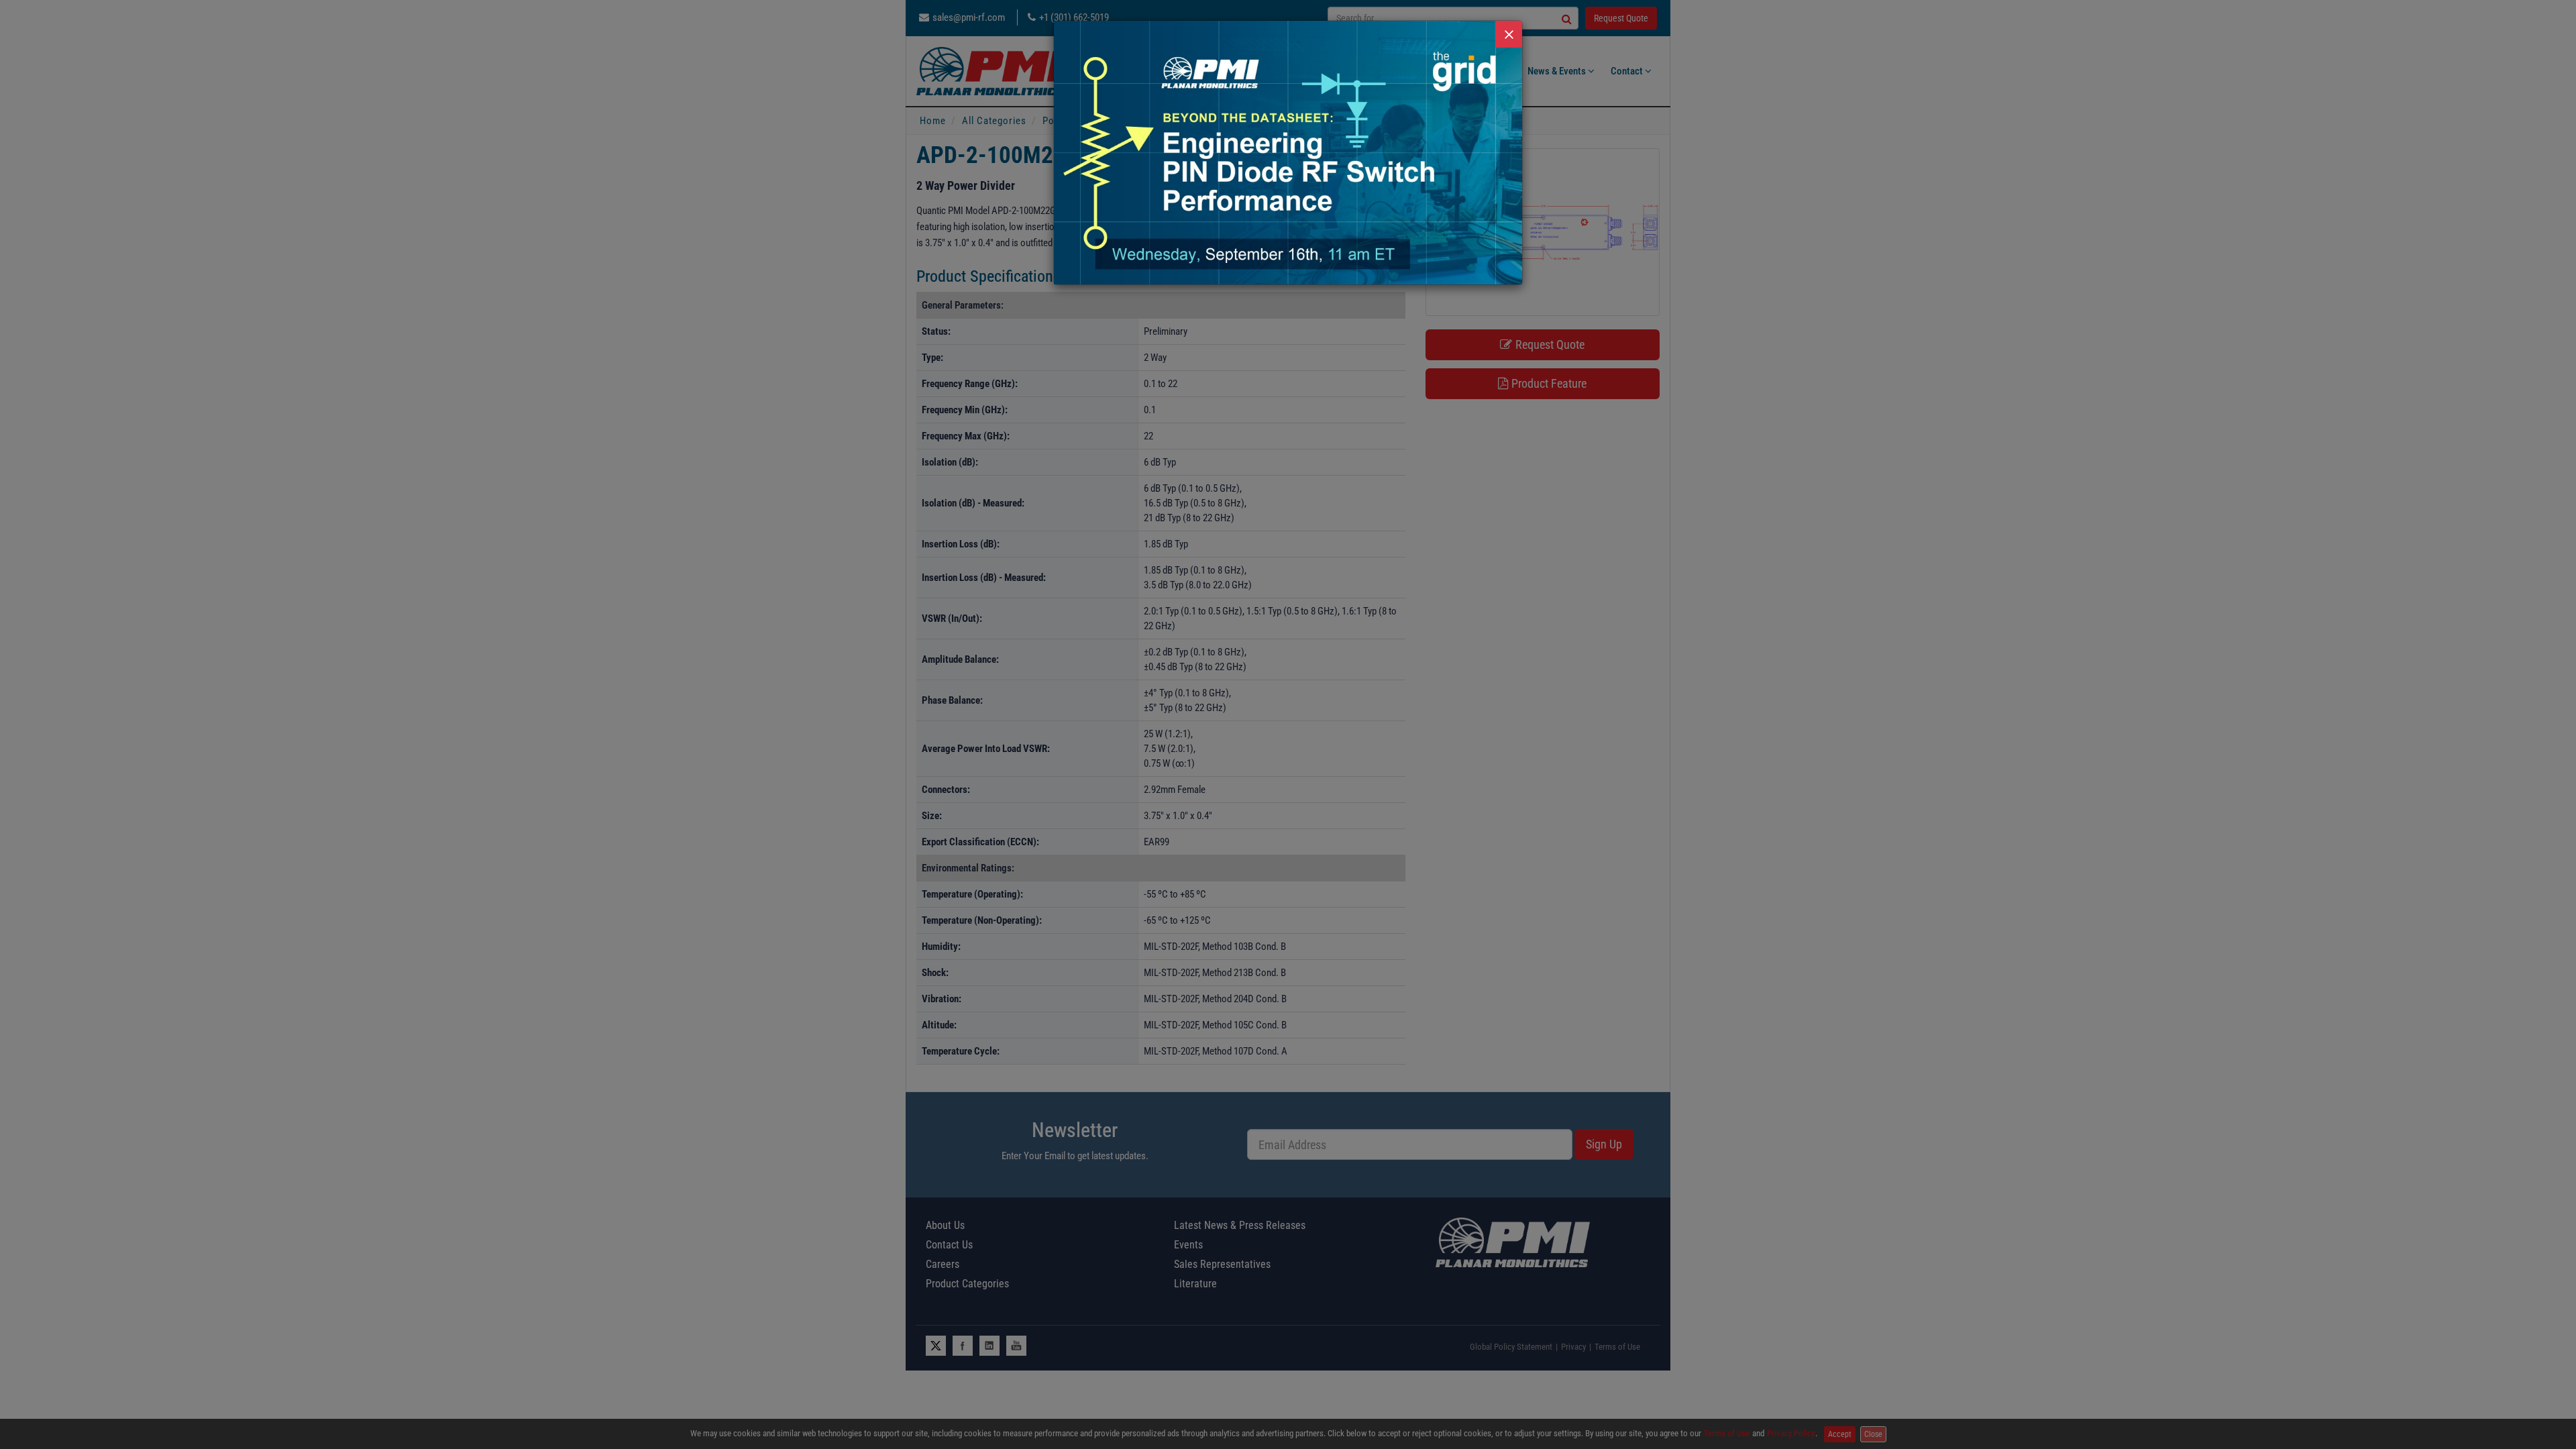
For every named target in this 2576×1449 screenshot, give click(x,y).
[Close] (1509, 34)
